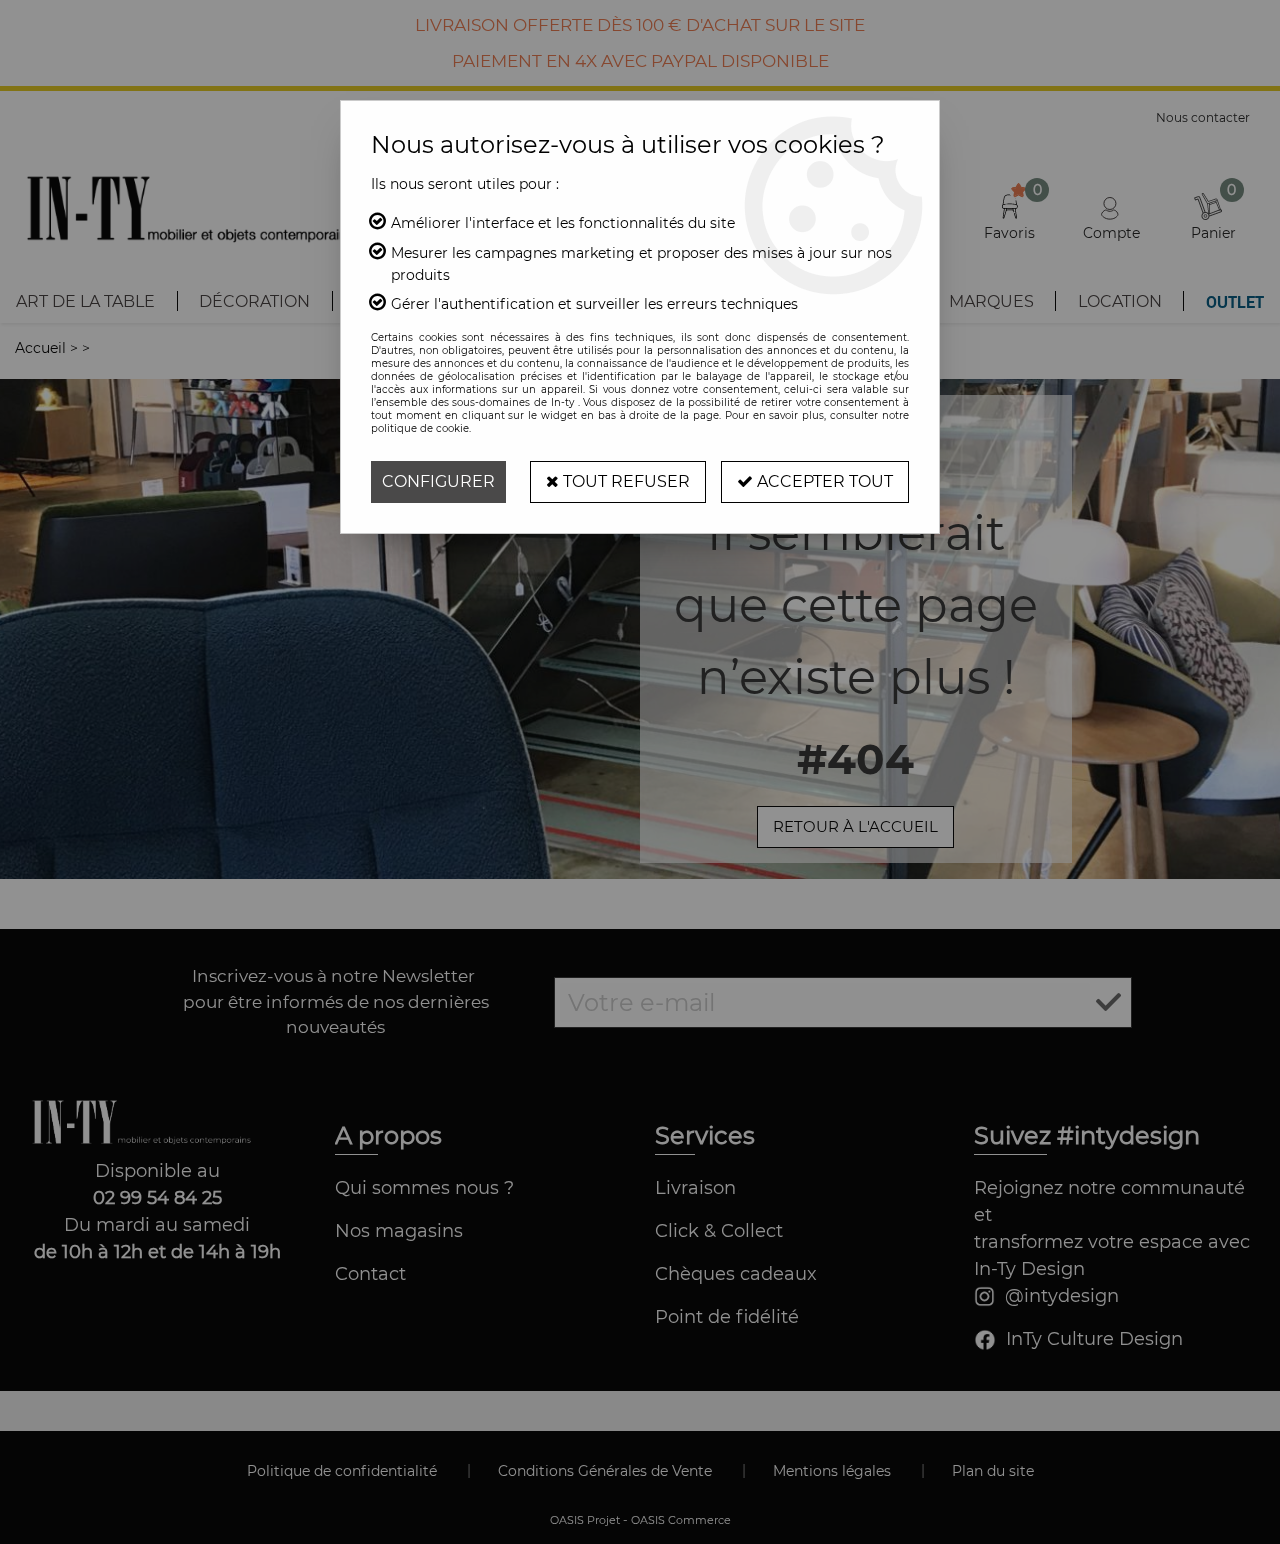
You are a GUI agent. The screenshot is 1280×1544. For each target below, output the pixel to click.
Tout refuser (624, 481)
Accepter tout (823, 481)
